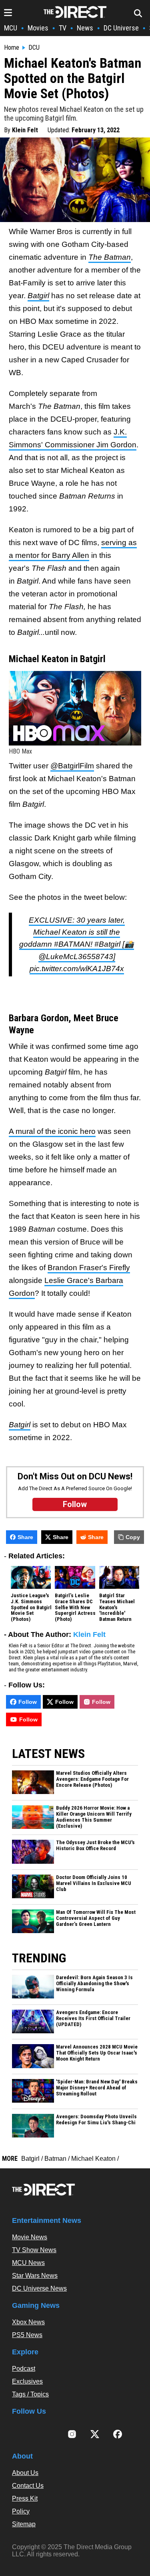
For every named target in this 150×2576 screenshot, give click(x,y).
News (85, 28)
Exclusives (27, 2381)
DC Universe (121, 28)
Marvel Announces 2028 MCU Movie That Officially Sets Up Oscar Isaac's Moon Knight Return (97, 2053)
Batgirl (30, 2159)
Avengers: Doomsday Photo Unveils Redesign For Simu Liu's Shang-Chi (96, 2120)
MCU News (28, 2263)
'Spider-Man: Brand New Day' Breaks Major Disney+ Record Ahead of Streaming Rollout (97, 2088)
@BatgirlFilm (72, 766)
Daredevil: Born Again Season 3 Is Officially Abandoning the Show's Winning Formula (94, 1984)
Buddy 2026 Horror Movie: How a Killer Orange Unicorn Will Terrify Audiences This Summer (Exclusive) (94, 1817)
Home (12, 48)
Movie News (30, 2237)
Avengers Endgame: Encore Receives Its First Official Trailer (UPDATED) (93, 2018)
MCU (11, 28)
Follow (28, 1702)
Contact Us (28, 2486)
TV (63, 28)
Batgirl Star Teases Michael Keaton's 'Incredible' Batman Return (117, 1608)
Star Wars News (35, 2276)
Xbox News (28, 2322)
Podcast (24, 2369)
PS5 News (27, 2335)
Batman (55, 2159)
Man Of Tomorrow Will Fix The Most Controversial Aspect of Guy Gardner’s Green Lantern (96, 1918)
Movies (38, 28)
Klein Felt (25, 130)
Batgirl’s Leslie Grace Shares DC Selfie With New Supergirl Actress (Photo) (75, 1608)
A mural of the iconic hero (52, 1131)
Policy (21, 2511)
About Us (25, 2473)
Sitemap (24, 2524)
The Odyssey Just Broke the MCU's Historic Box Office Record (95, 1846)
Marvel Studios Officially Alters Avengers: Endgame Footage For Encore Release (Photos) (92, 1779)
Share (25, 1537)
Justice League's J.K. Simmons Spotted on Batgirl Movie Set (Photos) (31, 1608)
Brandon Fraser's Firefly (89, 1268)
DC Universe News (39, 2288)
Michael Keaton (93, 2159)
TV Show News (34, 2250)
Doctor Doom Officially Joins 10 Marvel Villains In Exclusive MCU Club (94, 1883)
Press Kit (25, 2498)
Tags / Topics (30, 2394)
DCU (34, 48)
